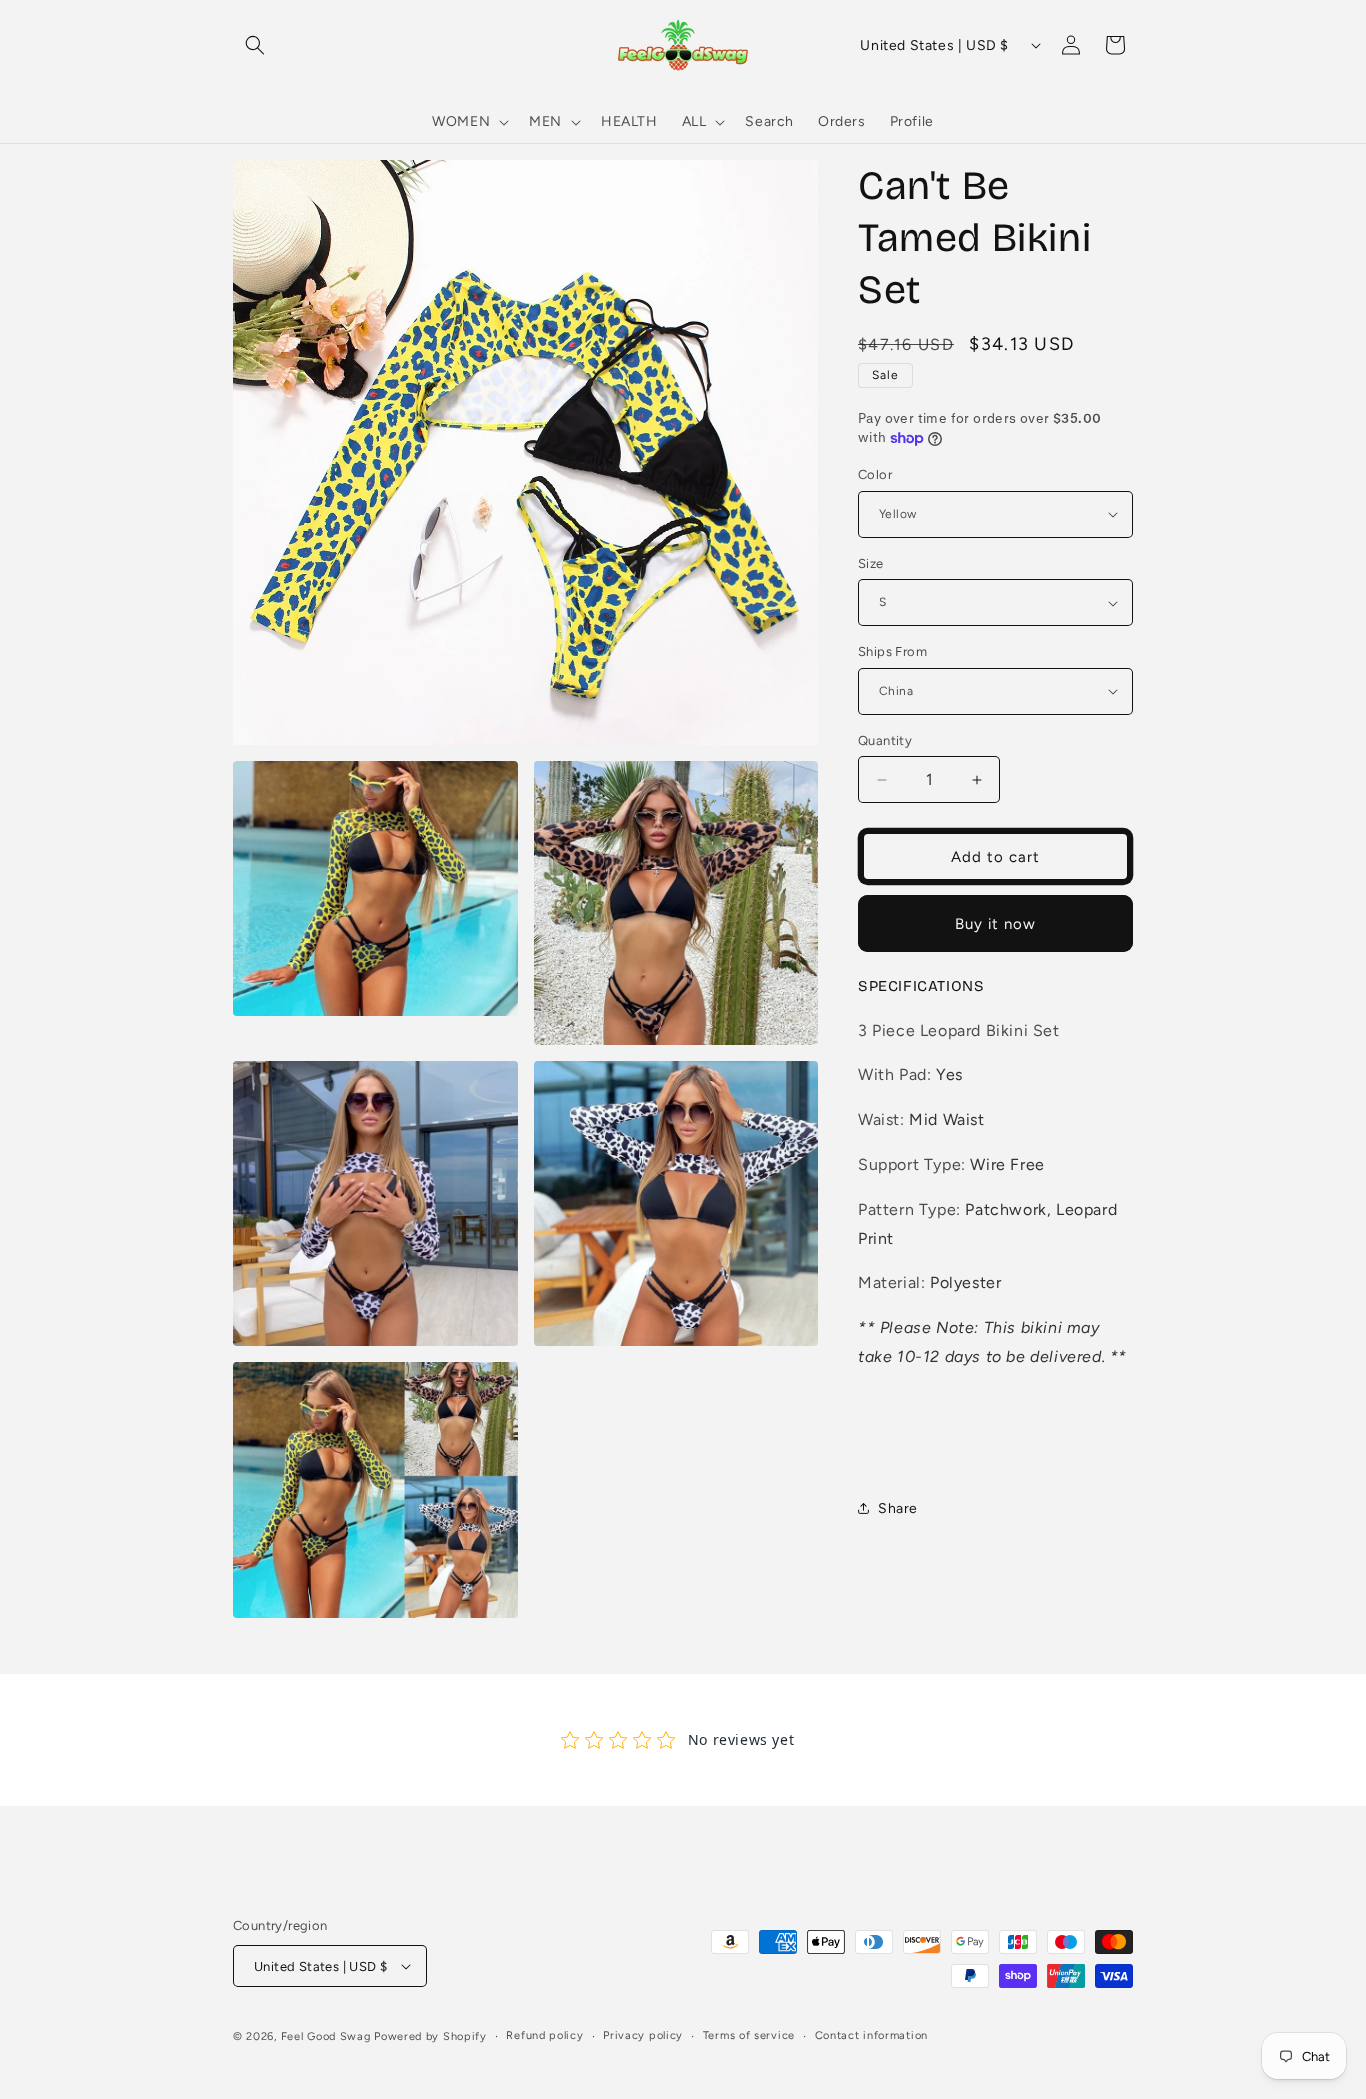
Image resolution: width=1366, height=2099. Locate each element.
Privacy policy (643, 2035)
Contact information (871, 2035)
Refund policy (544, 2035)
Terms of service (749, 2035)
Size (871, 563)
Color (875, 474)
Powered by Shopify (430, 2036)
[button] (255, 45)
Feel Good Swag (326, 2036)
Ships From (892, 651)
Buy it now (995, 924)
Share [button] (898, 1508)
